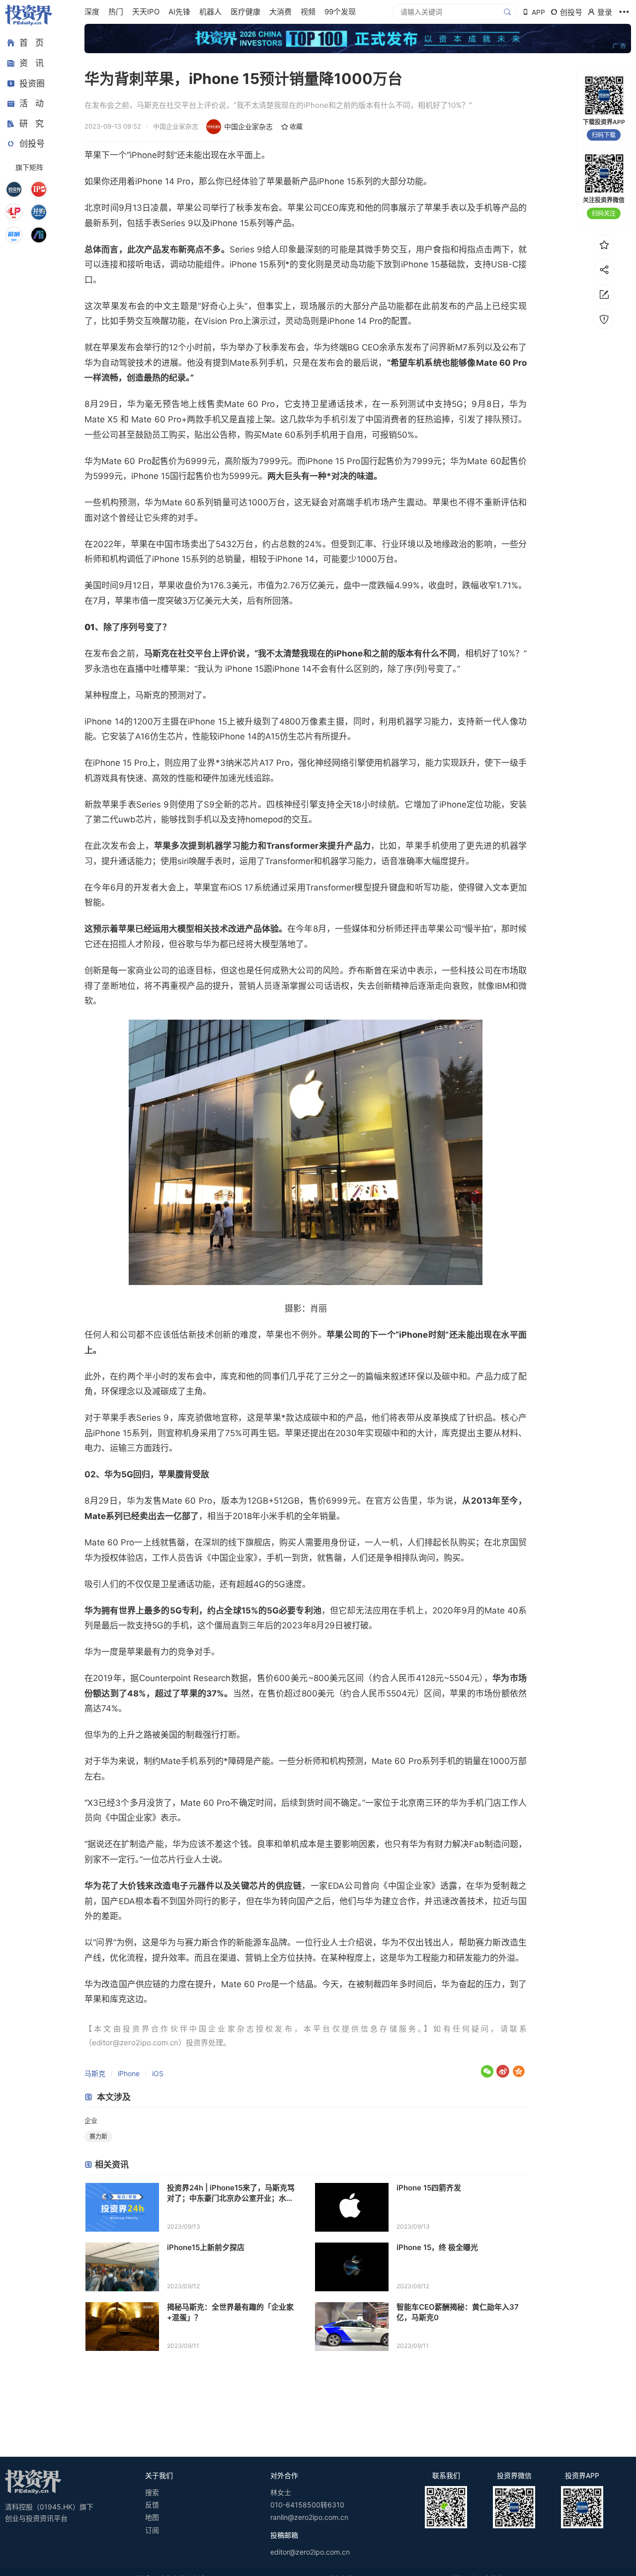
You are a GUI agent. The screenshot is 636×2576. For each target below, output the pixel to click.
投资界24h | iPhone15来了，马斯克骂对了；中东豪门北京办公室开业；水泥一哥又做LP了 (231, 2193)
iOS (158, 2073)
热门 (116, 12)
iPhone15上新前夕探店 (206, 2247)
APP (538, 12)
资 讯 (32, 63)
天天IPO (146, 12)
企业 (91, 2120)
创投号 (32, 144)
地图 (152, 2517)
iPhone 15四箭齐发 (429, 2188)
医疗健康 (245, 12)
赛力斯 (98, 2136)
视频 (308, 12)
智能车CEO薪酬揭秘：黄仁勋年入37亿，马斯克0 (458, 2312)
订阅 (152, 2530)
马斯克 (95, 2073)
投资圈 (32, 83)
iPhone (129, 2073)
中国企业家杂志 (248, 126)
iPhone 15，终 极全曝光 (437, 2247)
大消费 (280, 12)
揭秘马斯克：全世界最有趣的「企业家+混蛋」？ (230, 2312)
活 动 (32, 103)
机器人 (210, 12)
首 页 (32, 43)
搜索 (152, 2492)
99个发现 (340, 12)
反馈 (152, 2505)
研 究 (32, 123)
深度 (92, 12)
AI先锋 (179, 12)
